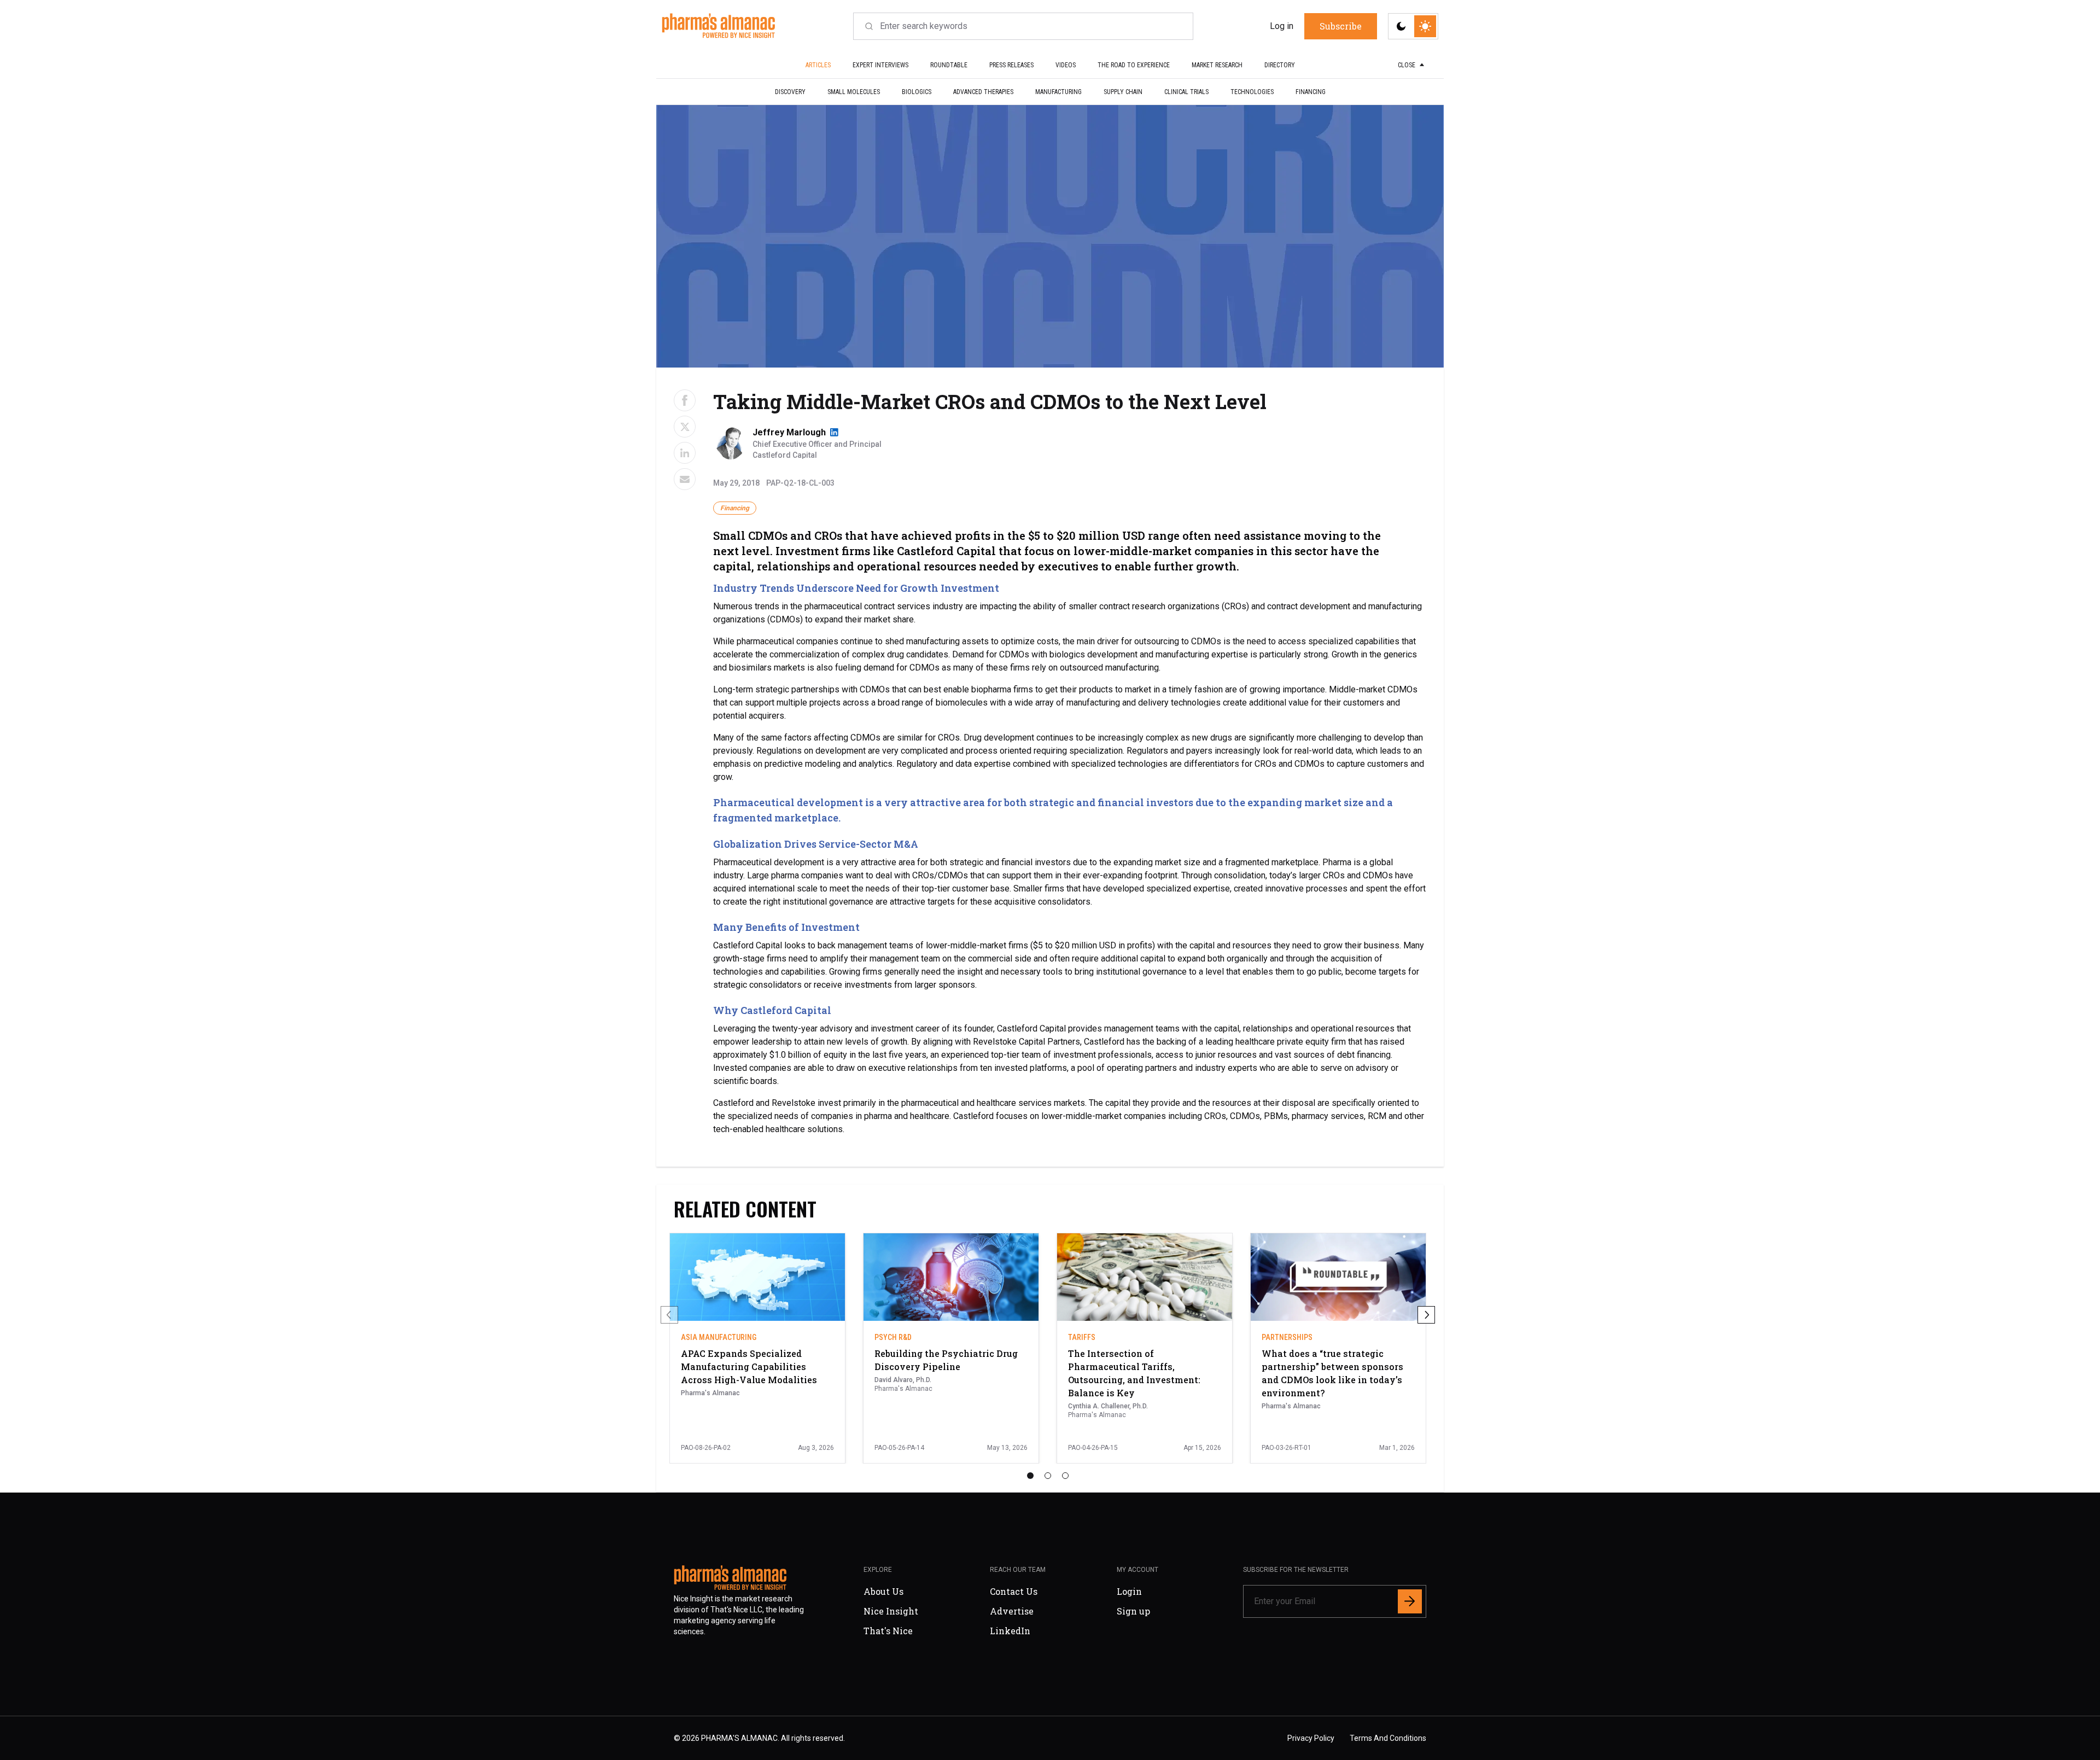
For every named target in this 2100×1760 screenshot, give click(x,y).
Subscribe (1123, 954)
